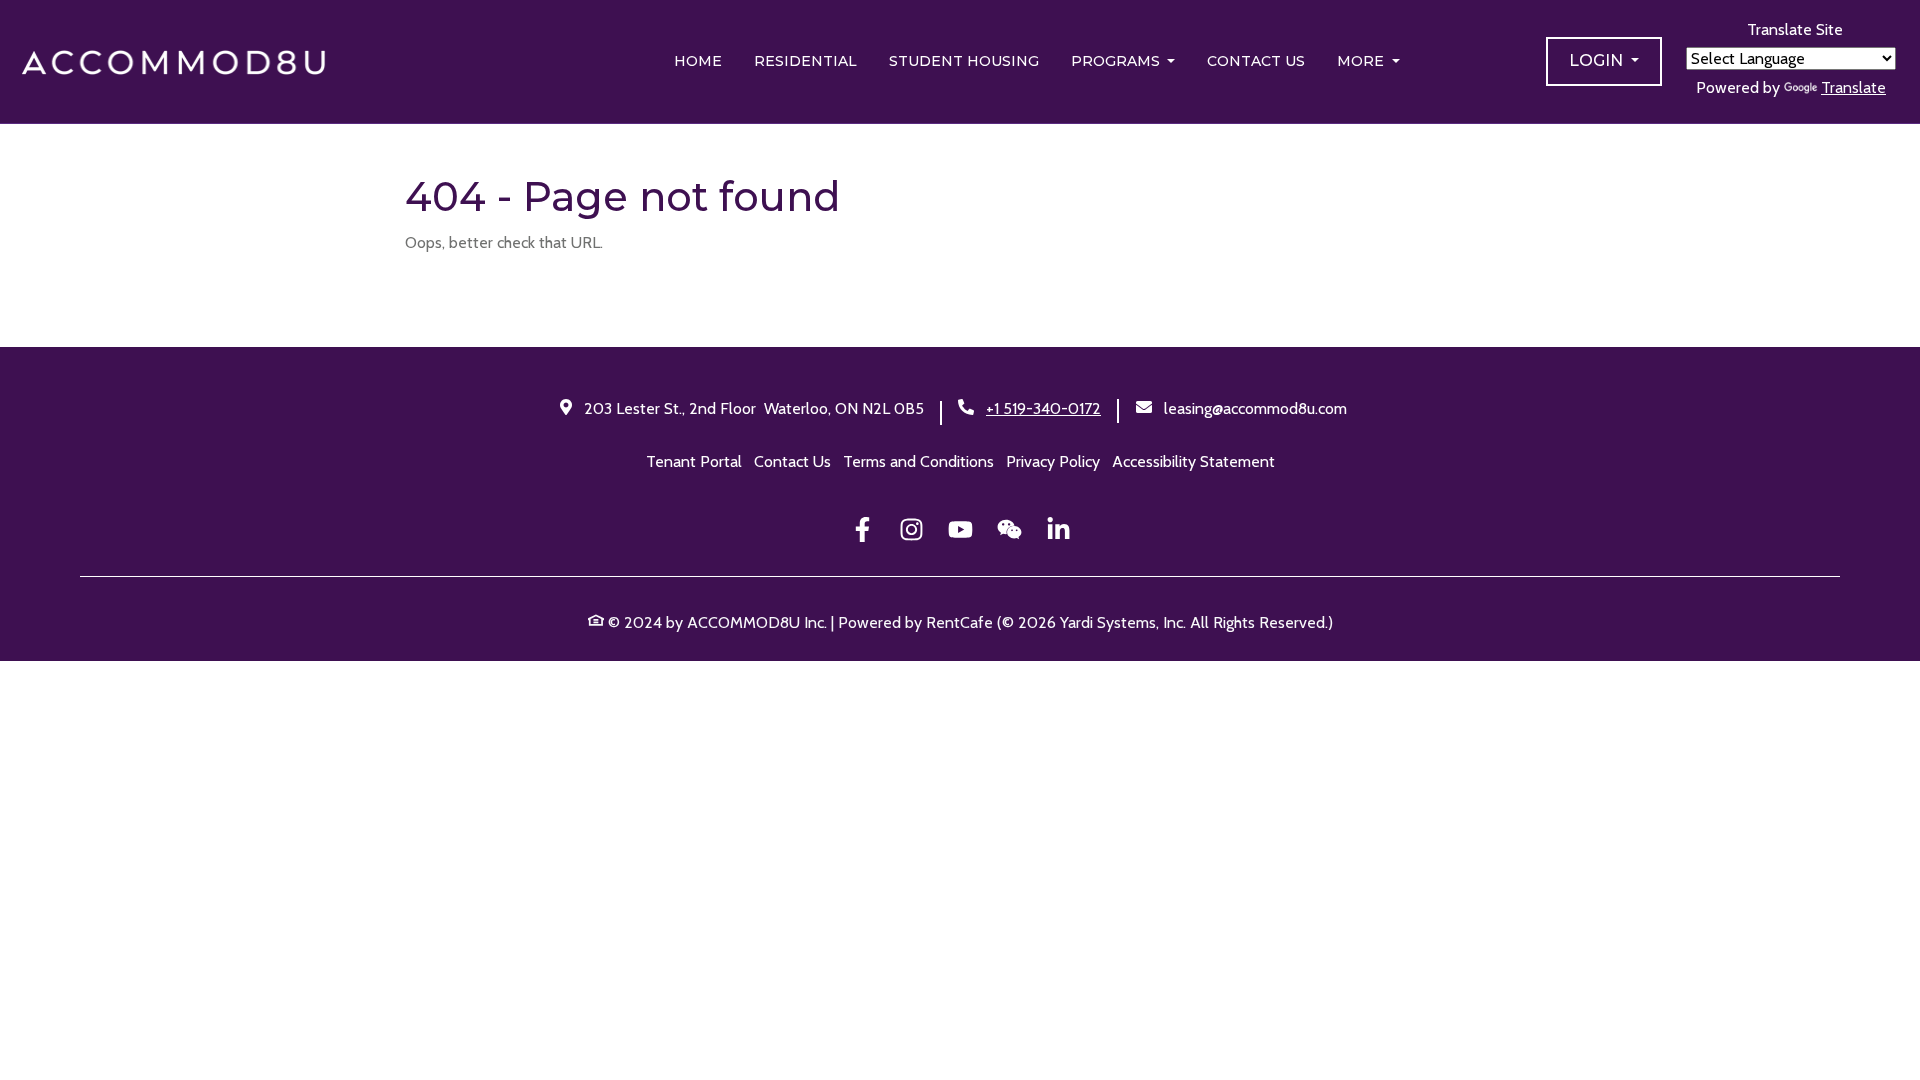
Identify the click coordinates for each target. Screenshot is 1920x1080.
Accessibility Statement (1193, 461)
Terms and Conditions (918, 461)
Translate (1853, 87)
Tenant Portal (694, 461)
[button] (1604, 61)
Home (698, 61)
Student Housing (964, 61)
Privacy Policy (1053, 461)
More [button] (1362, 61)
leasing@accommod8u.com (1255, 408)
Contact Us (1256, 61)
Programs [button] (1117, 61)
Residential (805, 61)
